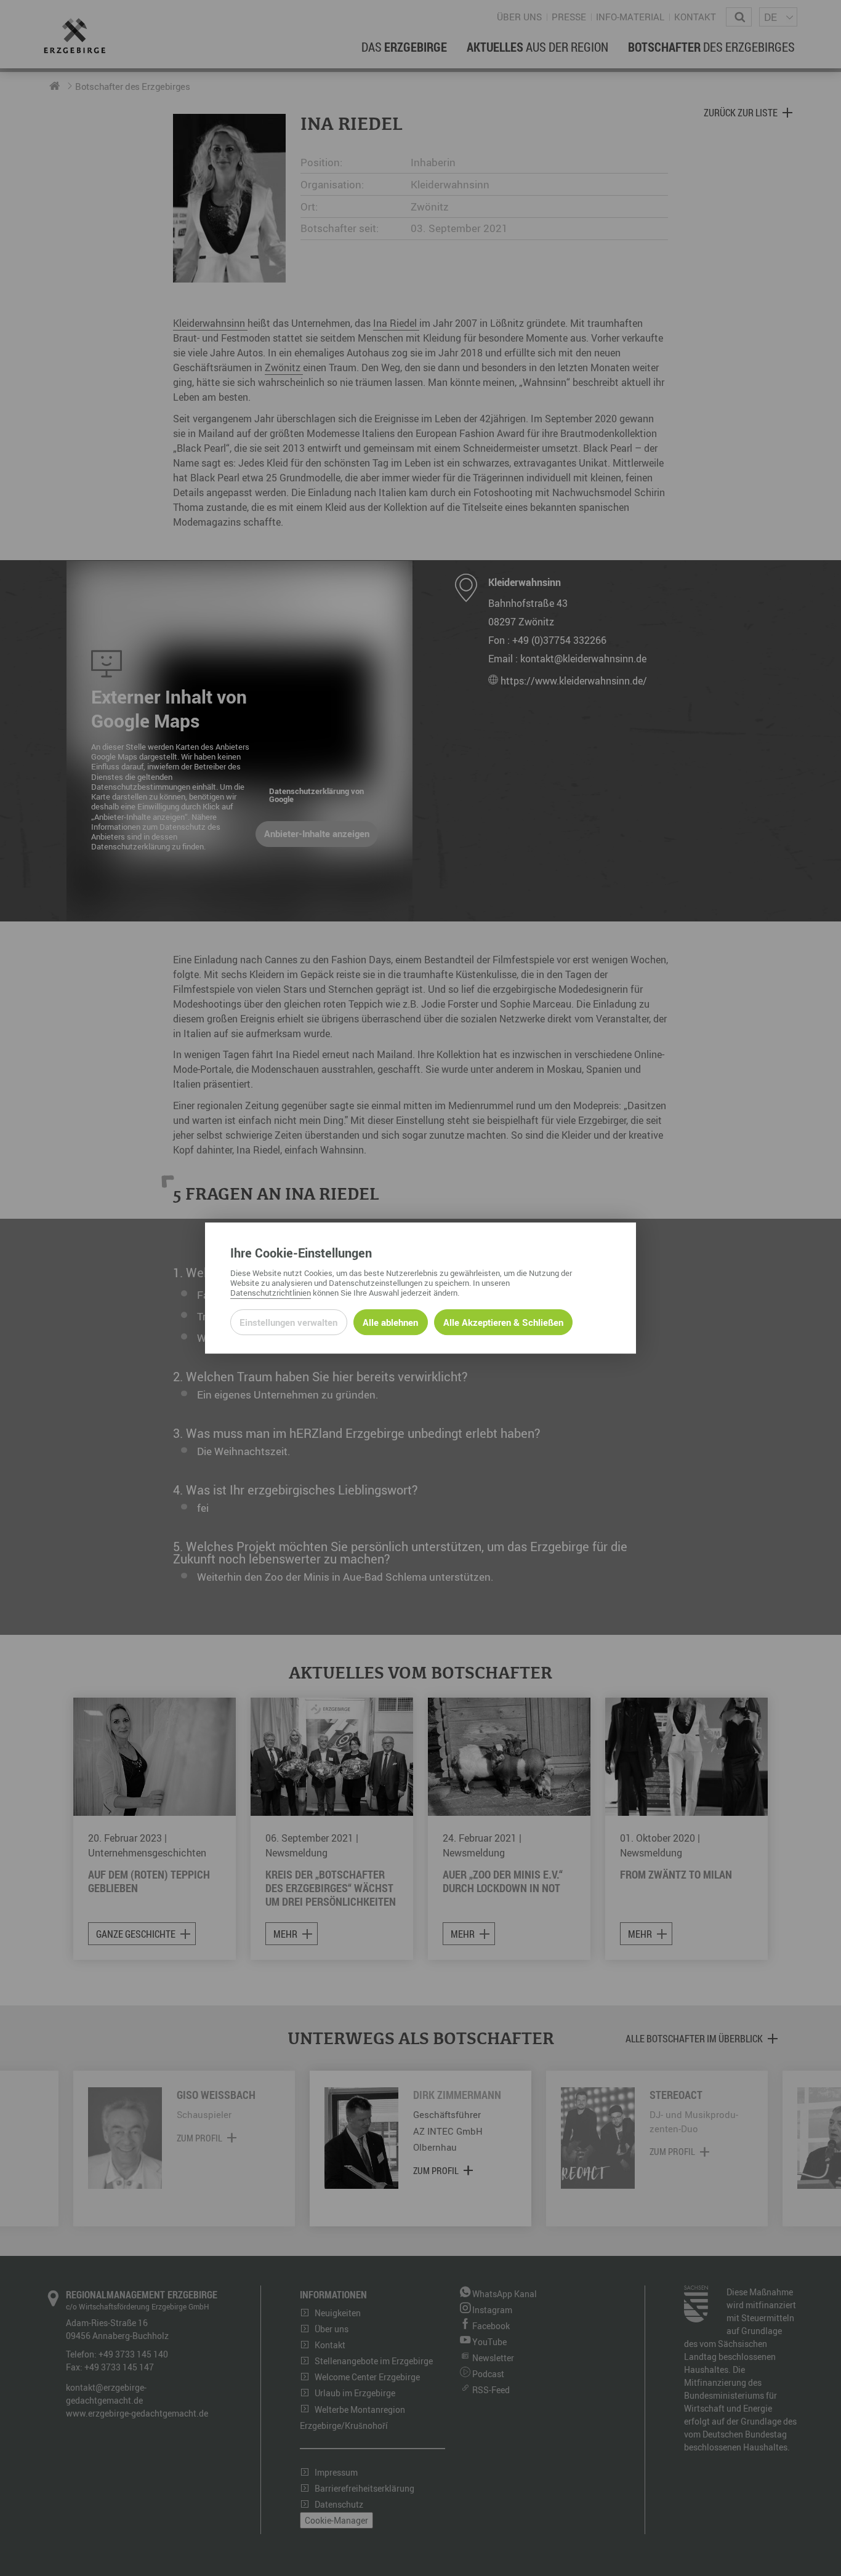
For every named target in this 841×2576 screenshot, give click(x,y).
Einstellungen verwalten (288, 1322)
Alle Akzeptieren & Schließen (503, 1322)
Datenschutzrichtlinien (271, 1293)
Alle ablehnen (390, 1322)
